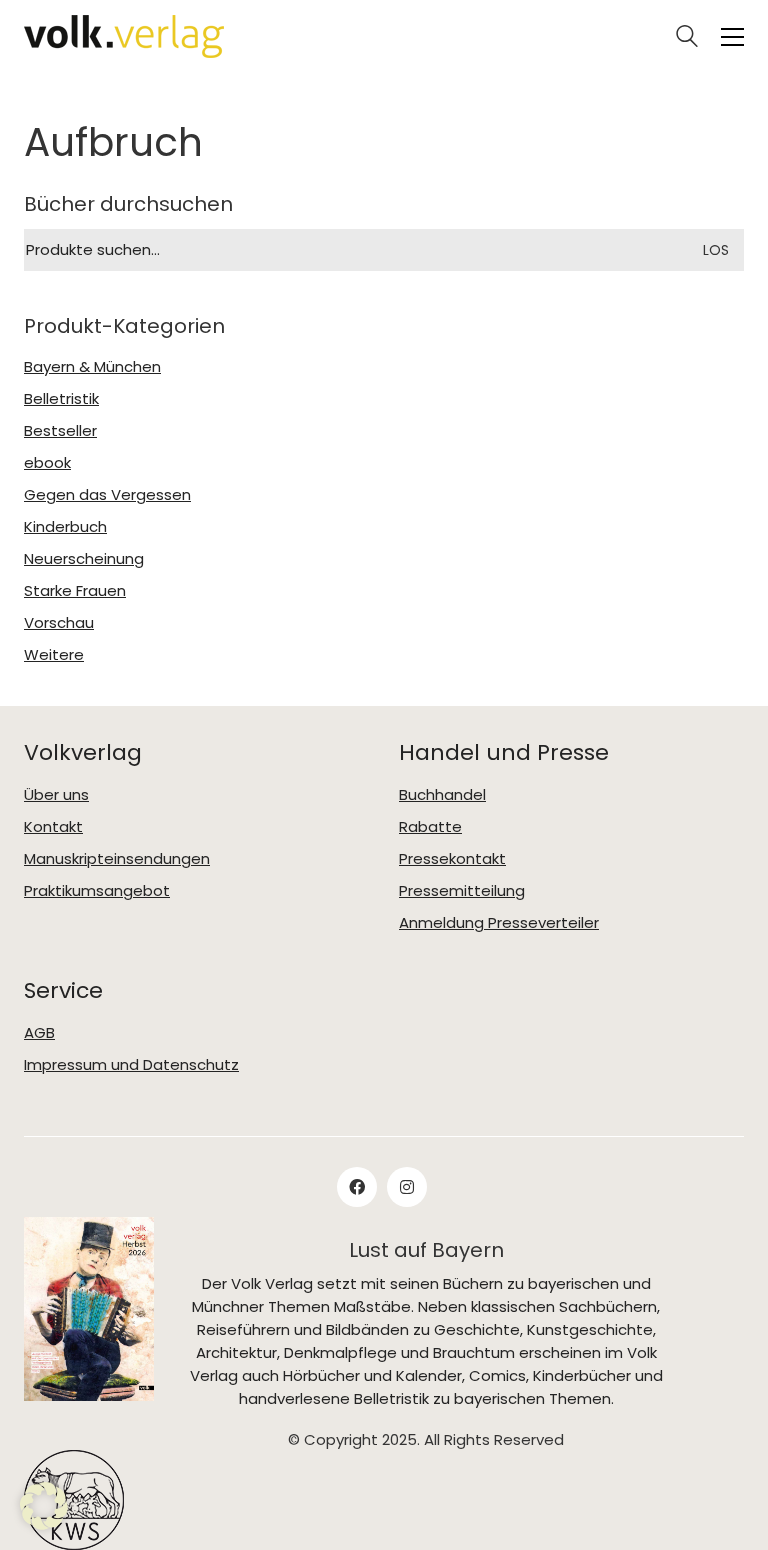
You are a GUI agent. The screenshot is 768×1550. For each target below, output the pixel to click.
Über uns (56, 795)
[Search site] (687, 38)
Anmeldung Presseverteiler (499, 923)
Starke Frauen (75, 591)
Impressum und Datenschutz (131, 1065)
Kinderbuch (65, 527)
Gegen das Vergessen (107, 495)
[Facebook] (357, 1187)
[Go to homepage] (124, 36)
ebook (47, 463)
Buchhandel (442, 795)
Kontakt (53, 827)
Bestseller (60, 431)
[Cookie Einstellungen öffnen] (44, 1506)
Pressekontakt (452, 859)
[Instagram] (407, 1187)
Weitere (54, 655)
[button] (732, 37)
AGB (39, 1033)
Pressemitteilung (462, 891)
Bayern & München (92, 367)
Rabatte (430, 827)
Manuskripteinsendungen (117, 859)
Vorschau (59, 623)
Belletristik (61, 399)
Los (716, 250)
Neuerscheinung (84, 559)
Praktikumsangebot (97, 891)
